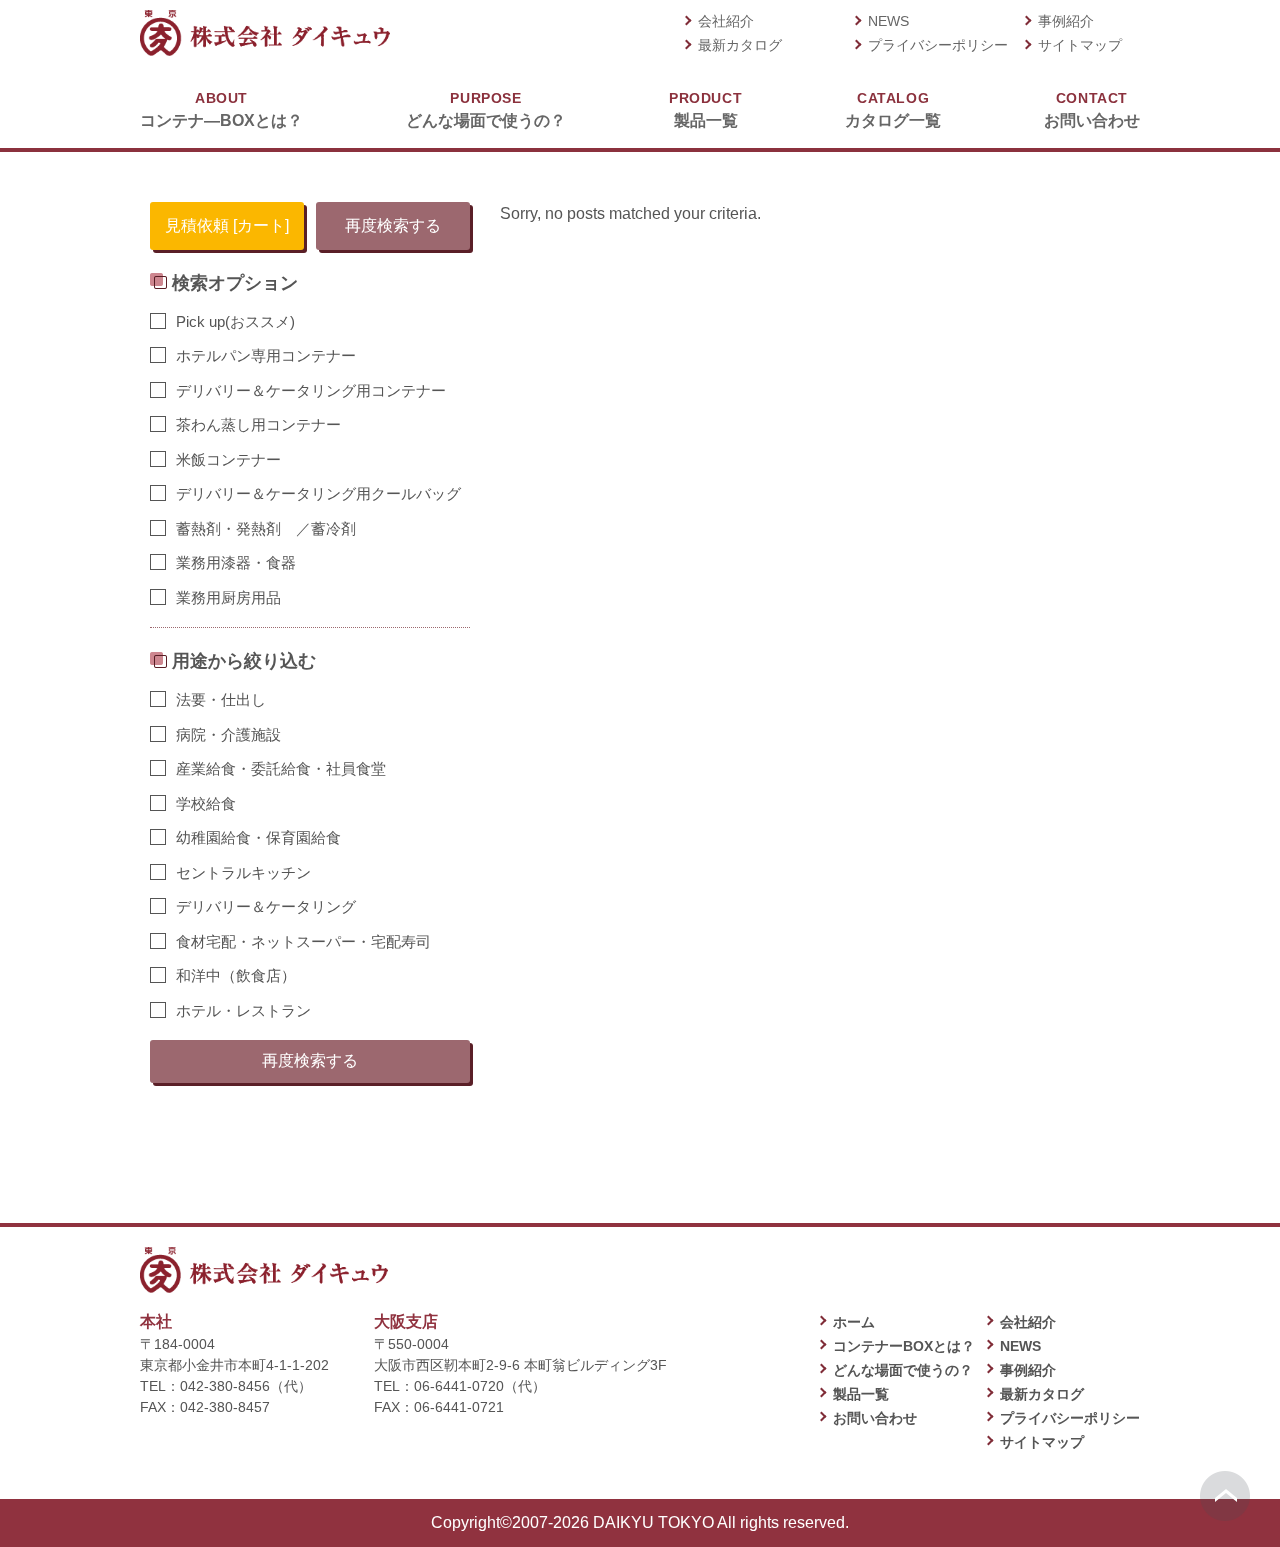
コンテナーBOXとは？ (904, 1346)
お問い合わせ (1092, 109)
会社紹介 (726, 21)
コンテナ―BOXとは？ (221, 109)
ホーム (854, 1322)
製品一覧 (705, 109)
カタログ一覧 (893, 109)
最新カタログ (740, 45)
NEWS (888, 21)
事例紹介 (1066, 21)
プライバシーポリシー (938, 45)
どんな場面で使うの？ (486, 109)
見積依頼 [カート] (227, 225)
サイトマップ (1080, 45)
